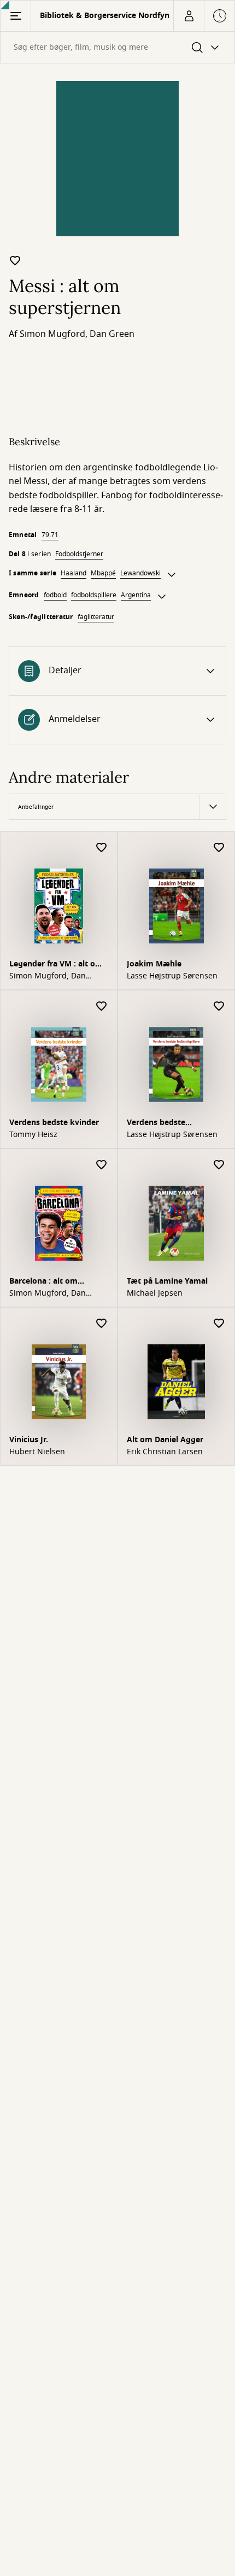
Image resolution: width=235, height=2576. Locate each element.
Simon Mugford (52, 334)
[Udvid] (172, 575)
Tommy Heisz (33, 1135)
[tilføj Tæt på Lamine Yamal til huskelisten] (219, 1165)
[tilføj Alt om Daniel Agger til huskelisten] (219, 1324)
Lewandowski (140, 573)
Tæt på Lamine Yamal (167, 1281)
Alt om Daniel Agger (165, 1440)
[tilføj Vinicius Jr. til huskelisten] (102, 1324)
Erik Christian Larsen (165, 1452)
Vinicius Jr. (29, 1440)
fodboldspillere (94, 595)
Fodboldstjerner (79, 554)
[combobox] (117, 47)
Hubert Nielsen (37, 1452)
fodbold (55, 595)
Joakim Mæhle (154, 964)
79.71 (50, 535)
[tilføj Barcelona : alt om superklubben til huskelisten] (102, 1165)
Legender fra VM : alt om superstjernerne (56, 965)
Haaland (74, 573)
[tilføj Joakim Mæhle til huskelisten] (219, 848)
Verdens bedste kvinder (54, 1123)
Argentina (136, 595)
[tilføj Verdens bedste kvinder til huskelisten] (102, 1007)
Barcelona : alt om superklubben (43, 1282)
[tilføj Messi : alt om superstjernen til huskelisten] (15, 260)
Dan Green (112, 334)
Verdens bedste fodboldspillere (156, 1124)
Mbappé (103, 573)
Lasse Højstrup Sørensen (172, 976)
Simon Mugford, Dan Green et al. (48, 976)
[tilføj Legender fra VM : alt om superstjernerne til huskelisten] (102, 848)
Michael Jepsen (155, 1293)
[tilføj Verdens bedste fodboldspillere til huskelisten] (219, 1007)
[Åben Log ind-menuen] (189, 16)
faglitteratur (96, 617)
